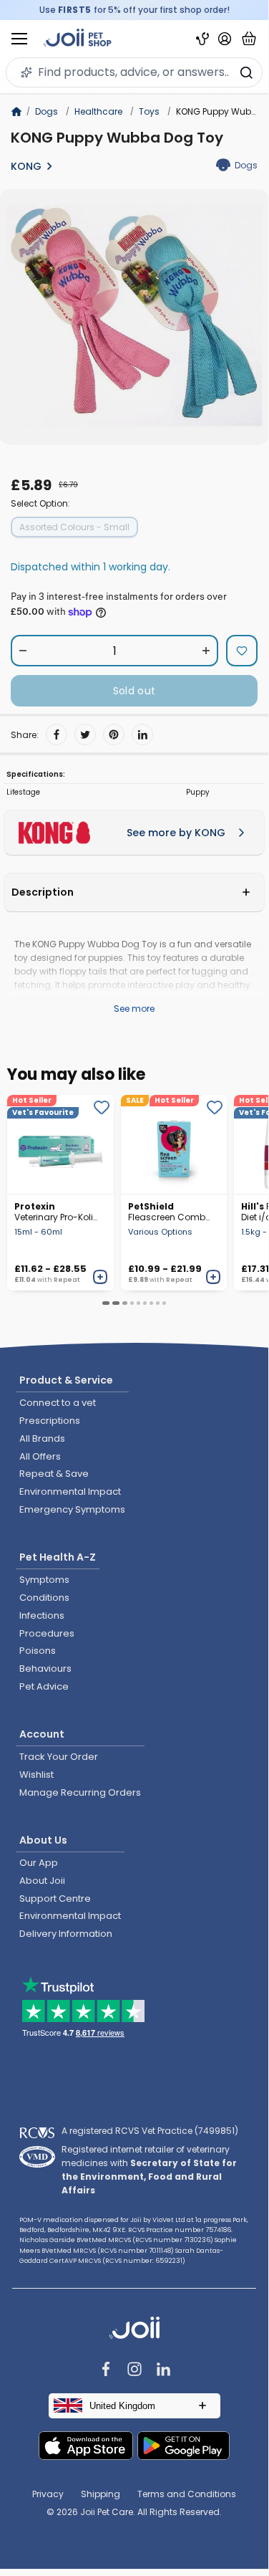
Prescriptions (50, 1421)
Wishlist (36, 1775)
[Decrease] (23, 651)
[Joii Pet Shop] (78, 39)
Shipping (101, 2494)
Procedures (47, 1633)
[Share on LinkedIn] (142, 734)
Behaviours (45, 1668)
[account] (225, 39)
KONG (26, 166)
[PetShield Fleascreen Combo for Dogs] (174, 1144)
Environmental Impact (70, 1492)
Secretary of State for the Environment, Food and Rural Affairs (149, 2177)
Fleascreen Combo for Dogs (170, 1212)
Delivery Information (66, 1934)
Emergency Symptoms (72, 1509)
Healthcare (98, 111)
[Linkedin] (163, 2371)
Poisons (38, 1651)
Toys (149, 111)
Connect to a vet (58, 1403)
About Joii (42, 1881)
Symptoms (44, 1580)
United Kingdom (122, 2406)
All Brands (42, 1438)
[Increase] (206, 651)
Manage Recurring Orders (80, 1792)
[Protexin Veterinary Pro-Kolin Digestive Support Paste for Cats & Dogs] (60, 1144)
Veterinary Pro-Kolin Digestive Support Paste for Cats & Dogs (57, 1212)
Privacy (48, 2494)
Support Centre (55, 1899)
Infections (42, 1615)
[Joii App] (202, 39)
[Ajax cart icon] (249, 39)
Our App (39, 1863)
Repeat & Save (54, 1474)
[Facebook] (57, 734)
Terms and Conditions (187, 2494)
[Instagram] (134, 2371)
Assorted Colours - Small (74, 527)
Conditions (44, 1598)
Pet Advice (44, 1686)
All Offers (40, 1456)
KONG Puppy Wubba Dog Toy (117, 138)
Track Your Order (59, 1757)
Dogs (47, 111)
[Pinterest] (114, 734)
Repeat (67, 1280)
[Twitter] (85, 734)
